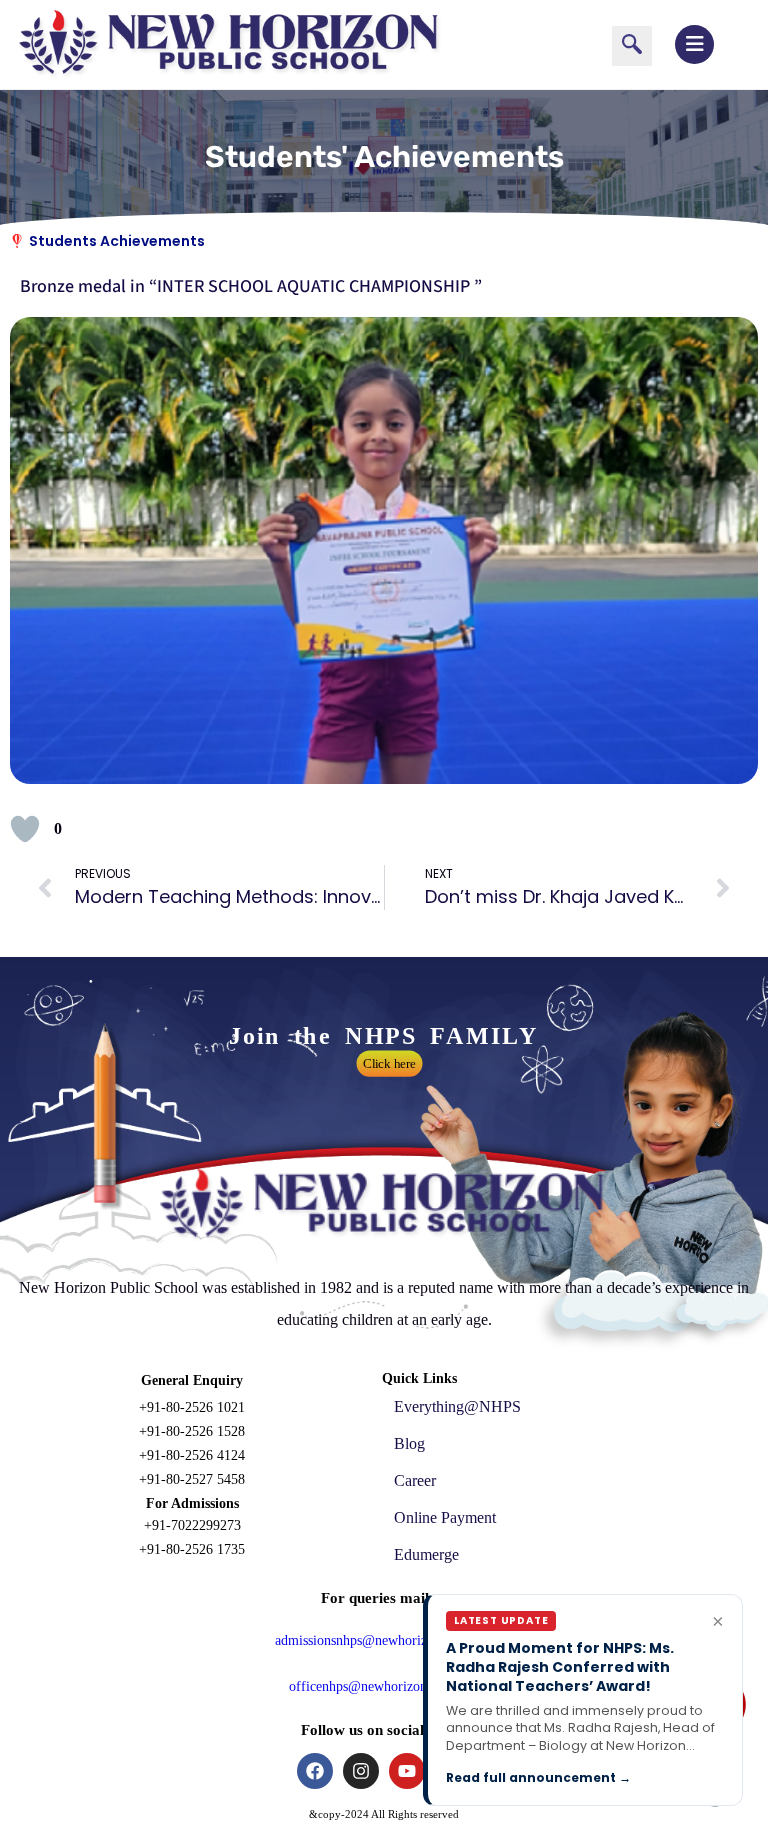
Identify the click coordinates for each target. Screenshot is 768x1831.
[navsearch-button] (632, 46)
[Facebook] (315, 1771)
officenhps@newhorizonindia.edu (384, 1686)
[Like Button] (25, 829)
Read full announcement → (538, 1777)
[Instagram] (361, 1771)
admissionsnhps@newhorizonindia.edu (384, 1640)
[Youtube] (407, 1771)
